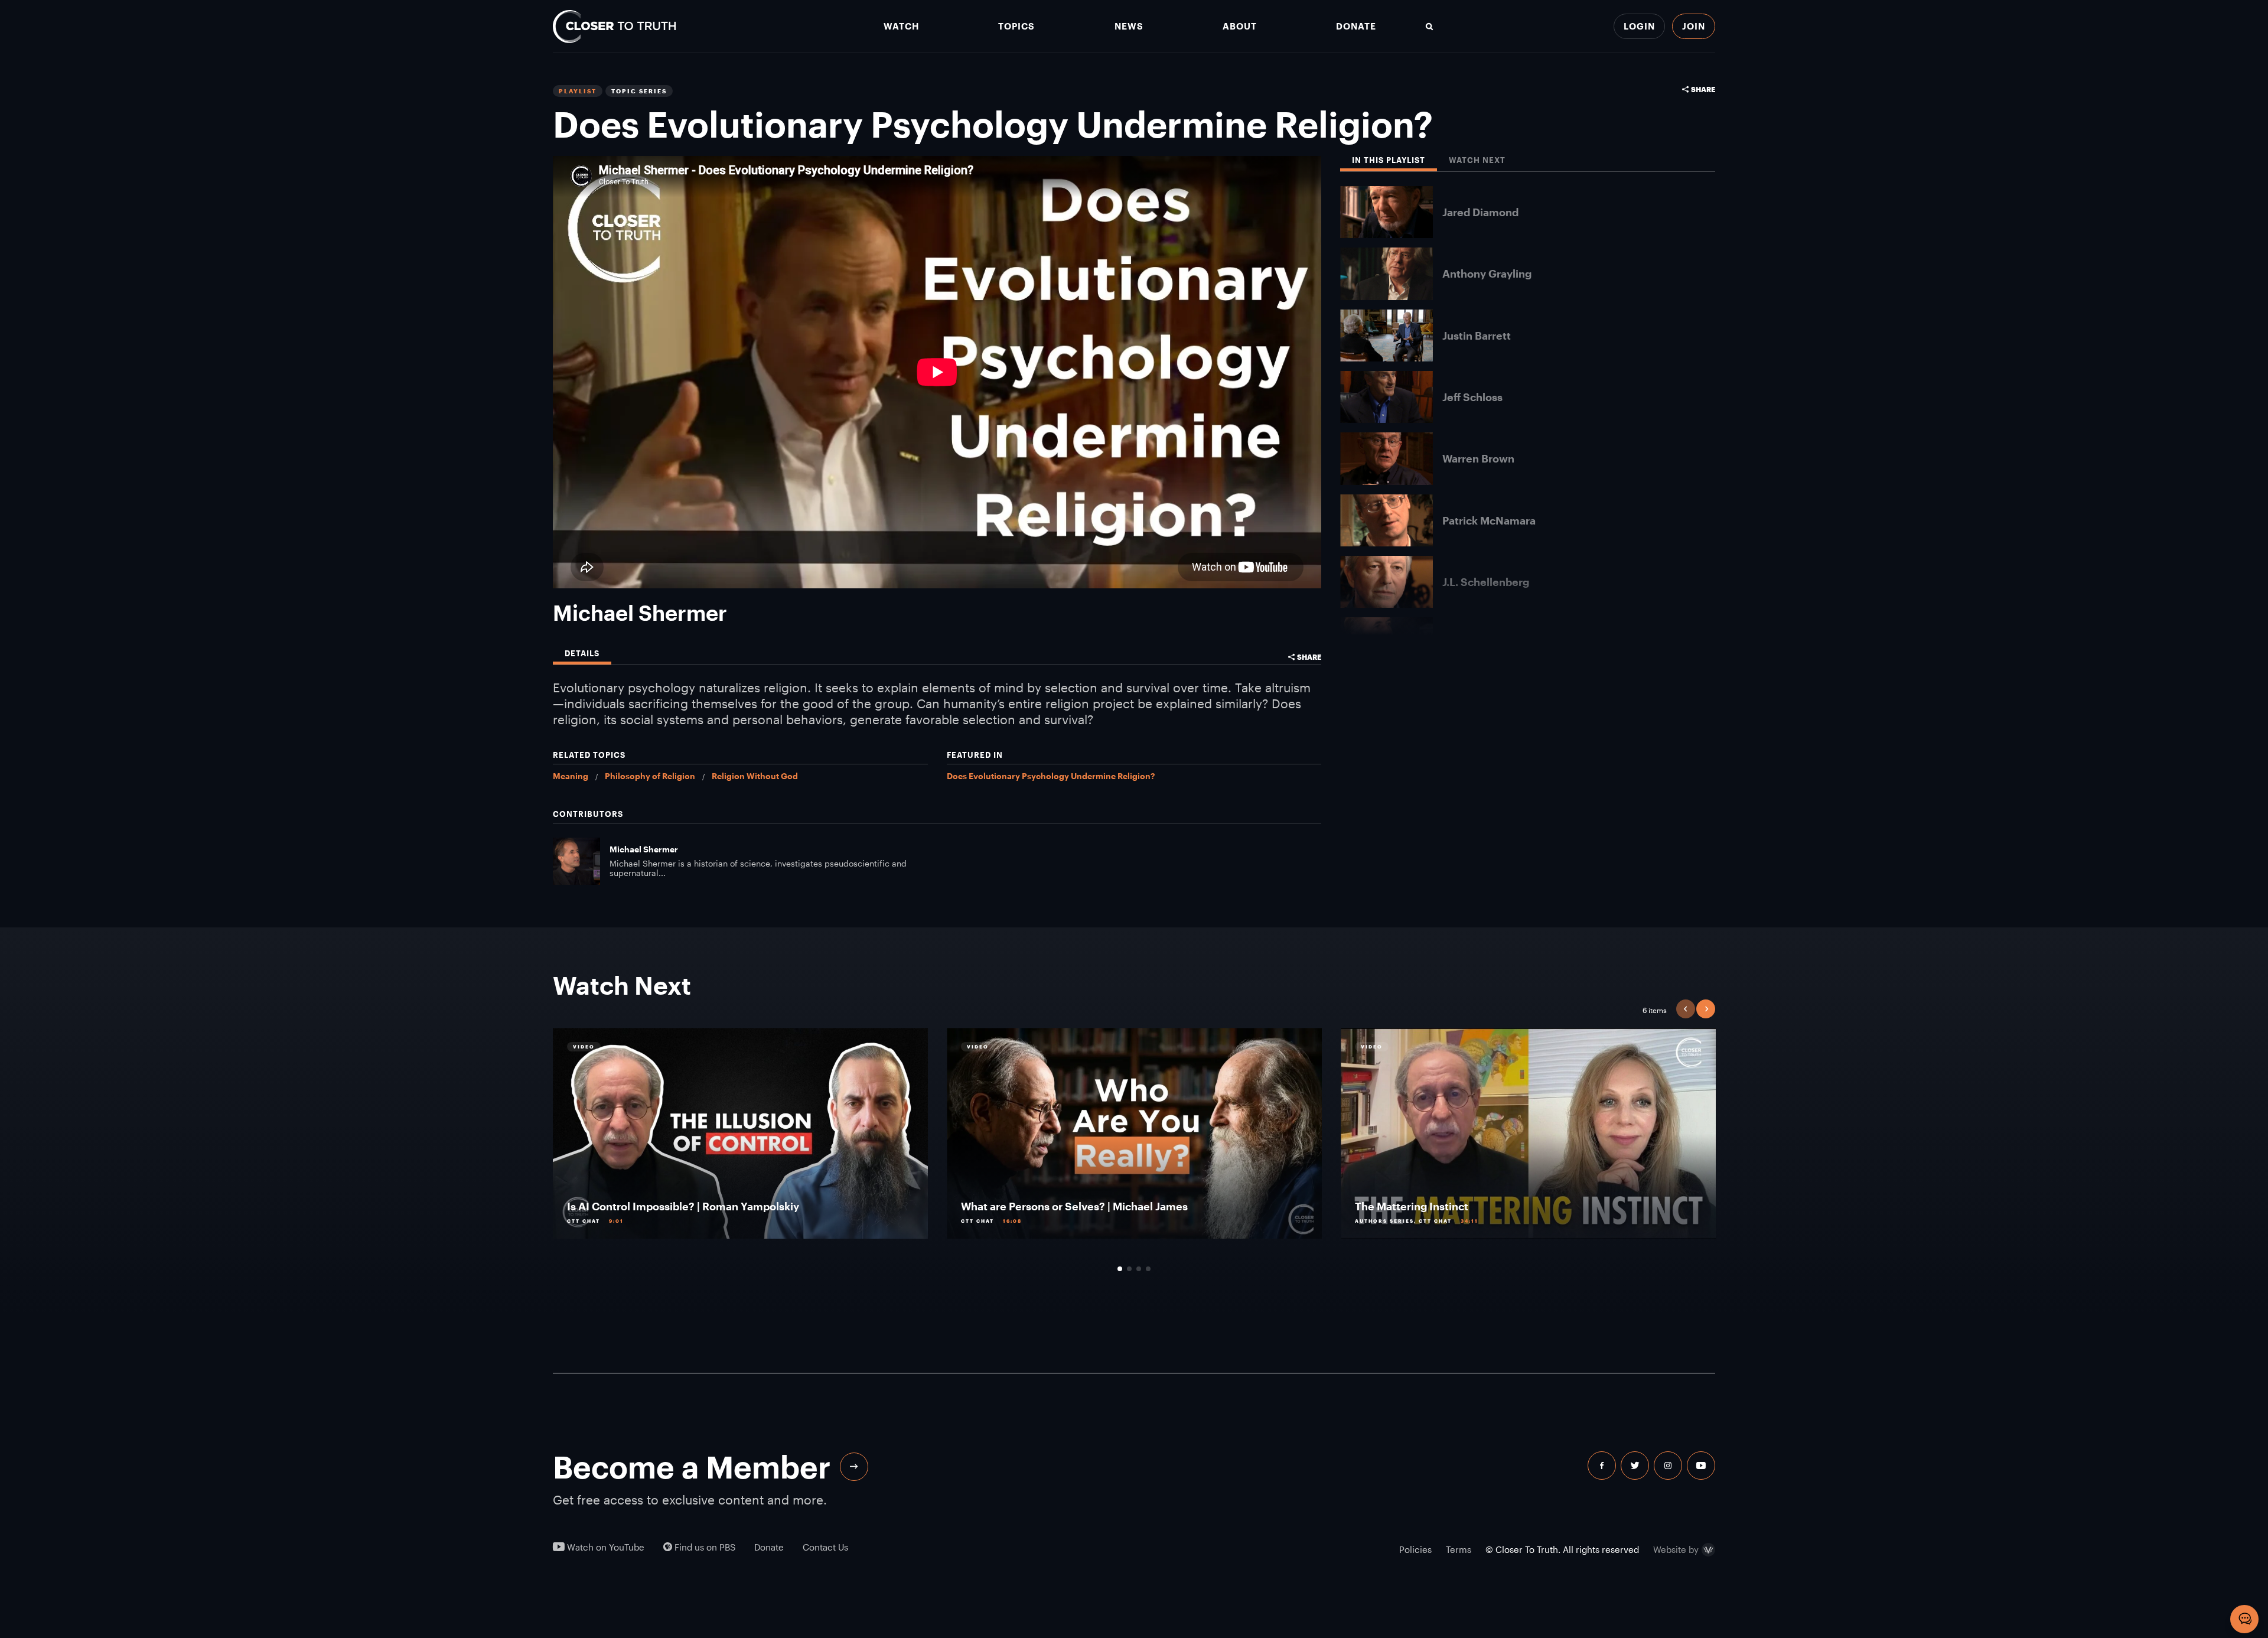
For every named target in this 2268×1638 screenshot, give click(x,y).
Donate (1356, 26)
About (1240, 26)
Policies (1415, 1549)
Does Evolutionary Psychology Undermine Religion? (1051, 776)
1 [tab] (1120, 1269)
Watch (901, 26)
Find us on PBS (704, 1547)
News (1129, 26)
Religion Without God (755, 776)
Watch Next (1477, 160)
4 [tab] (1148, 1269)
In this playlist (1389, 160)
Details (582, 654)
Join (1694, 26)
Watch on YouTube (605, 1547)
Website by (1676, 1550)
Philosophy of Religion (650, 776)
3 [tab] (1139, 1269)
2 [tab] (1129, 1269)
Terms (1459, 1549)
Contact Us (825, 1547)
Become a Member (692, 1467)
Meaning (571, 776)
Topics (1016, 26)
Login (1639, 26)
